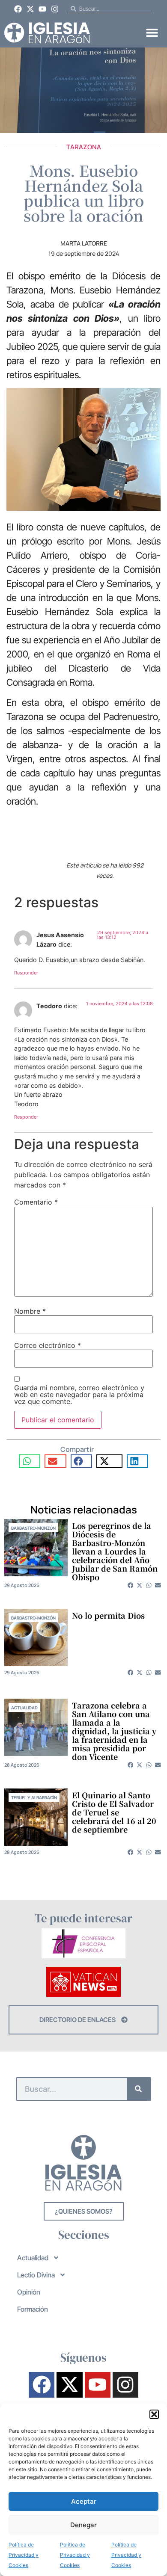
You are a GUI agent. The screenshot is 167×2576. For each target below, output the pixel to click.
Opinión (29, 2292)
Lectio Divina (36, 2275)
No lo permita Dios (108, 1615)
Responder (26, 973)
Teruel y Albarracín (34, 1797)
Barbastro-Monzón (33, 1528)
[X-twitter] (30, 9)
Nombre (30, 1311)
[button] (154, 2414)
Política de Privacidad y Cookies (24, 2555)
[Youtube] (43, 9)
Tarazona (84, 147)
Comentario (36, 1202)
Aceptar (84, 2501)
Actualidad (24, 1708)
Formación (33, 2309)
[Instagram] (55, 9)
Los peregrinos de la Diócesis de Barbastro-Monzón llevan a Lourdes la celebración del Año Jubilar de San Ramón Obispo (115, 1551)
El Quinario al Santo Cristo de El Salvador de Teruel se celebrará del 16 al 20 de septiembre (114, 1812)
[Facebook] (18, 9)
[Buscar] (139, 2089)
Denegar (83, 2525)
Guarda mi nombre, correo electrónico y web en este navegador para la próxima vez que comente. (79, 1395)
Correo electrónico (48, 1345)
